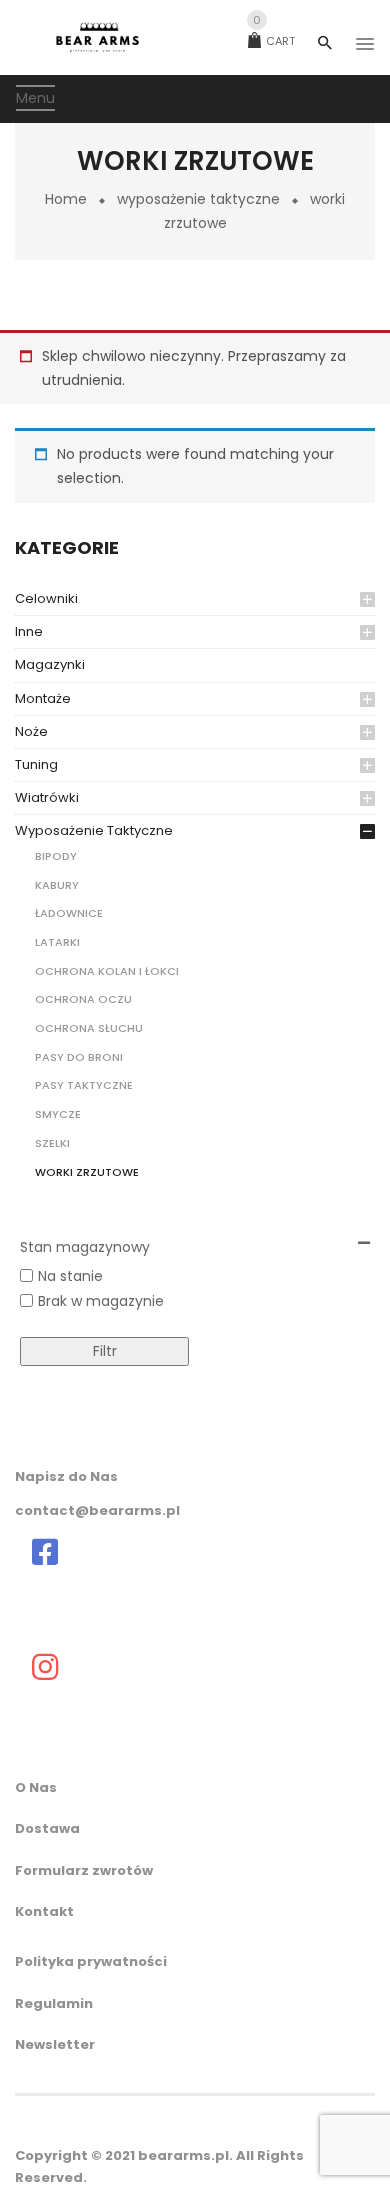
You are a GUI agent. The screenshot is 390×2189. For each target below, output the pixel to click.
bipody (56, 856)
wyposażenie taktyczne (198, 199)
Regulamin (54, 2003)
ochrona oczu (83, 999)
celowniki (46, 598)
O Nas (36, 1787)
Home (66, 199)
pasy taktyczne (84, 1085)
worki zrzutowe (87, 1172)
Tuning (36, 764)
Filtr (105, 1351)
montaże (43, 698)
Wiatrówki (47, 797)
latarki (57, 942)
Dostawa (47, 1828)
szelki (52, 1143)
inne (29, 631)
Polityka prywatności (91, 1961)
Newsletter (55, 2044)
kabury (57, 885)
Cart (274, 41)
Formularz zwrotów (84, 1870)
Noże (31, 731)
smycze (58, 1114)
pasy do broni (79, 1057)
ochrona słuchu (89, 1028)
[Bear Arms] (45, 1552)
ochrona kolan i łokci (107, 971)
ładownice (69, 913)
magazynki (50, 664)
